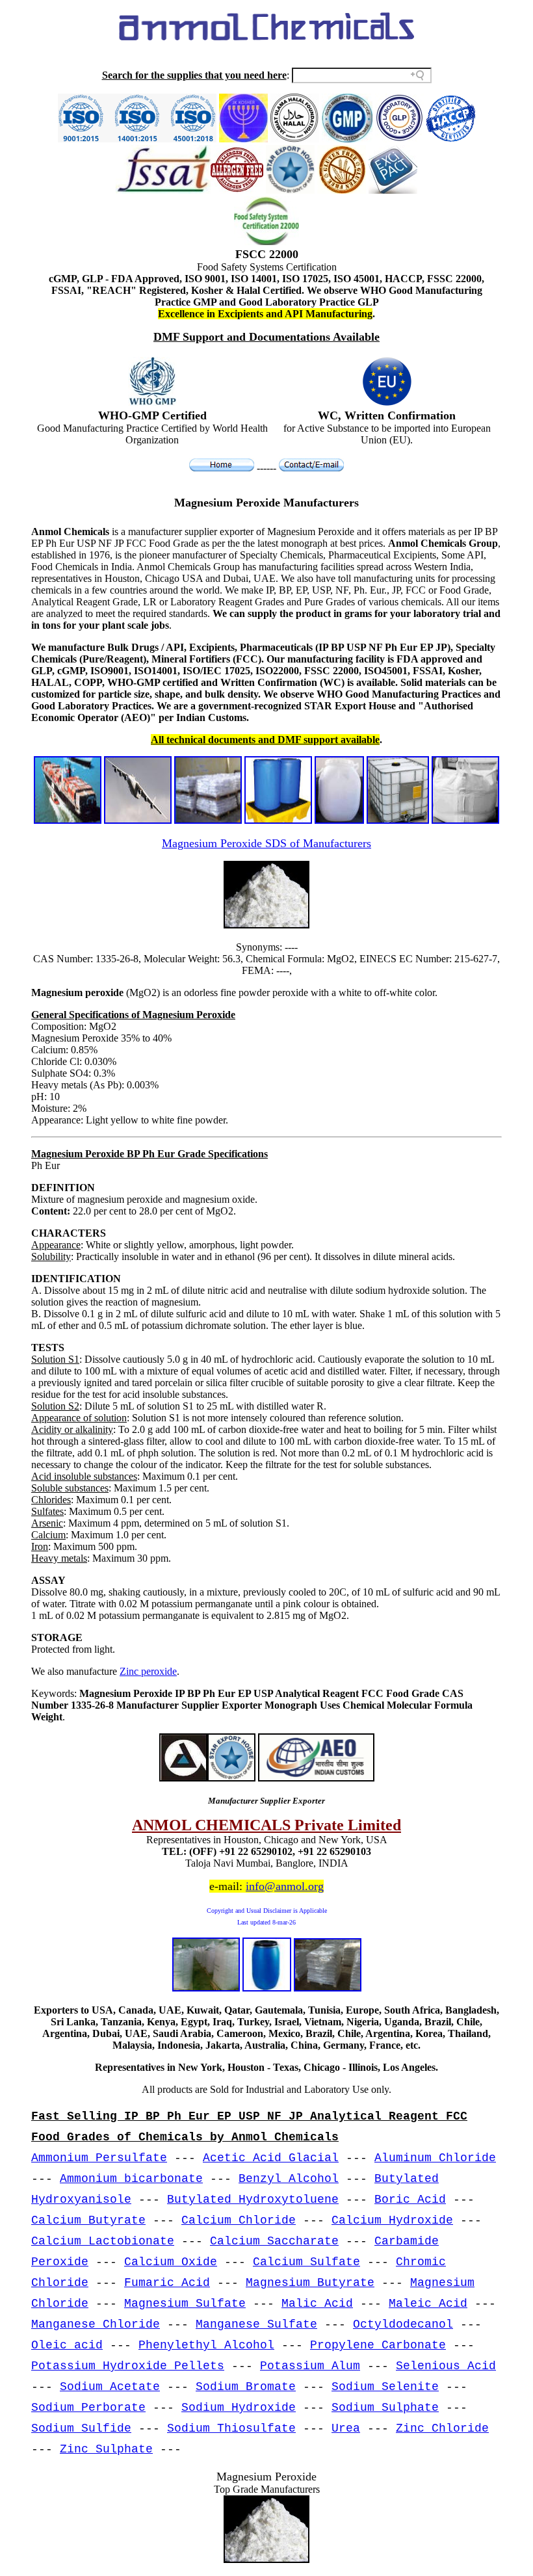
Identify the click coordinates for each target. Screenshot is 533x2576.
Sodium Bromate (246, 2387)
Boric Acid (410, 2200)
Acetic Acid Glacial (271, 2158)
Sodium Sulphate (385, 2408)
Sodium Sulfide (81, 2428)
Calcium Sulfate (306, 2262)
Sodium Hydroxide (239, 2408)
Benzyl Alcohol (289, 2179)
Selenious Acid (446, 2366)
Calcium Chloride (239, 2220)
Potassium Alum (310, 2366)
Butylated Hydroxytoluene (253, 2200)
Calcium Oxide (171, 2262)
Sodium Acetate (110, 2387)
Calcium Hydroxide (392, 2220)
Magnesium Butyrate (310, 2283)
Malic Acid (317, 2304)
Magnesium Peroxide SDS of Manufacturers (266, 843)
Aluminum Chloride (435, 2158)
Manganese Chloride (96, 2324)
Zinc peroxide (148, 1671)
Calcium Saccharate (274, 2241)
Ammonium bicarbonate (131, 2179)
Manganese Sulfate (256, 2324)
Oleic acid (67, 2345)
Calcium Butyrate (88, 2220)
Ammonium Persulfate (99, 2158)
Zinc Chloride (442, 2428)
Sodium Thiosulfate (231, 2428)
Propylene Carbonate (378, 2345)
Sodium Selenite (385, 2387)
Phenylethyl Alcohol (206, 2345)
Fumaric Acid (167, 2283)
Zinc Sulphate (106, 2449)
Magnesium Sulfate (185, 2304)
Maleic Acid (428, 2304)
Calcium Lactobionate (103, 2241)
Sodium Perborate (88, 2408)
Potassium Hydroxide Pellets (128, 2366)
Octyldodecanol (403, 2324)
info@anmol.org (285, 1886)
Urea (346, 2428)
